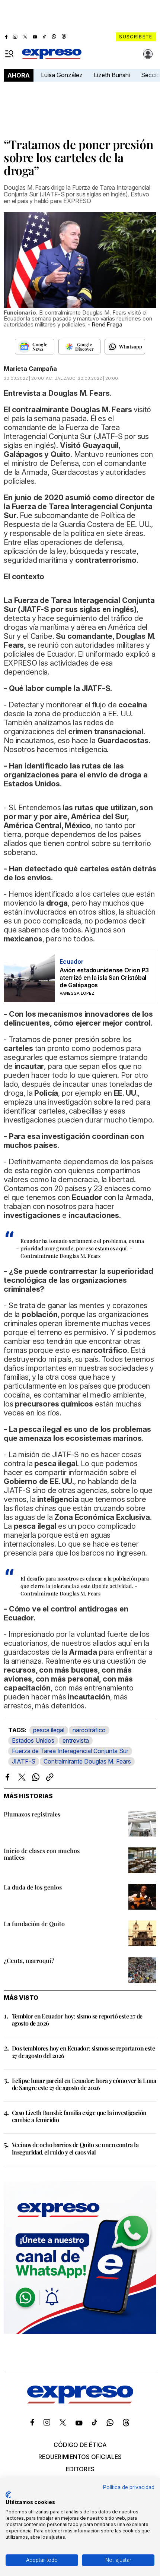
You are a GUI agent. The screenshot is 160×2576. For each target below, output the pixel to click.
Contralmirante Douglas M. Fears (87, 1761)
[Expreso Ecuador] (80, 2401)
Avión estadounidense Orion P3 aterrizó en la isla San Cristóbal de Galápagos (104, 978)
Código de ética (80, 2445)
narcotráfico (89, 1730)
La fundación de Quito (34, 1924)
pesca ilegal (49, 1730)
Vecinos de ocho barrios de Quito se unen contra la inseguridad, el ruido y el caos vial (75, 2148)
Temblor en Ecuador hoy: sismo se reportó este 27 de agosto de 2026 (77, 2020)
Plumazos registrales (32, 1814)
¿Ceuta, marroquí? (29, 1961)
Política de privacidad (129, 2487)
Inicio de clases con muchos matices (42, 1854)
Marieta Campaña (30, 369)
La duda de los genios (33, 1887)
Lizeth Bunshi (112, 75)
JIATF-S (24, 1761)
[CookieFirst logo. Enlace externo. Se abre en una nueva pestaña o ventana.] (8, 2495)
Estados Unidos (33, 1740)
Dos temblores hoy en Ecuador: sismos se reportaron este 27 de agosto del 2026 (83, 2052)
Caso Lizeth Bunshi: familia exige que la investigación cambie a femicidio (79, 2116)
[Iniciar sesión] (148, 54)
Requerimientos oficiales (80, 2457)
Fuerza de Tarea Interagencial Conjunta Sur (70, 1751)
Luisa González (62, 75)
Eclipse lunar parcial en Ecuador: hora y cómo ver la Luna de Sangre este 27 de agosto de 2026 (84, 2084)
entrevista (76, 1740)
